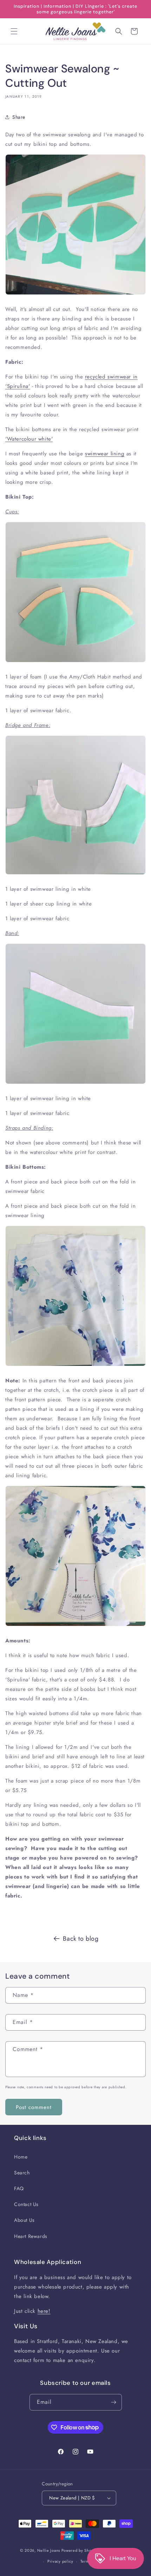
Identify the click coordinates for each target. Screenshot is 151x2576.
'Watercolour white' (29, 439)
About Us (24, 2220)
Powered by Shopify (80, 2550)
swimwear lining (105, 454)
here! (44, 2311)
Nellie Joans (49, 2550)
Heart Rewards (31, 2236)
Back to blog (81, 1939)
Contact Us (26, 2204)
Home (21, 2157)
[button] (14, 31)
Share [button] (19, 117)
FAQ (19, 2188)
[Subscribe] (114, 2402)
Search (22, 2173)
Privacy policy (60, 2561)
